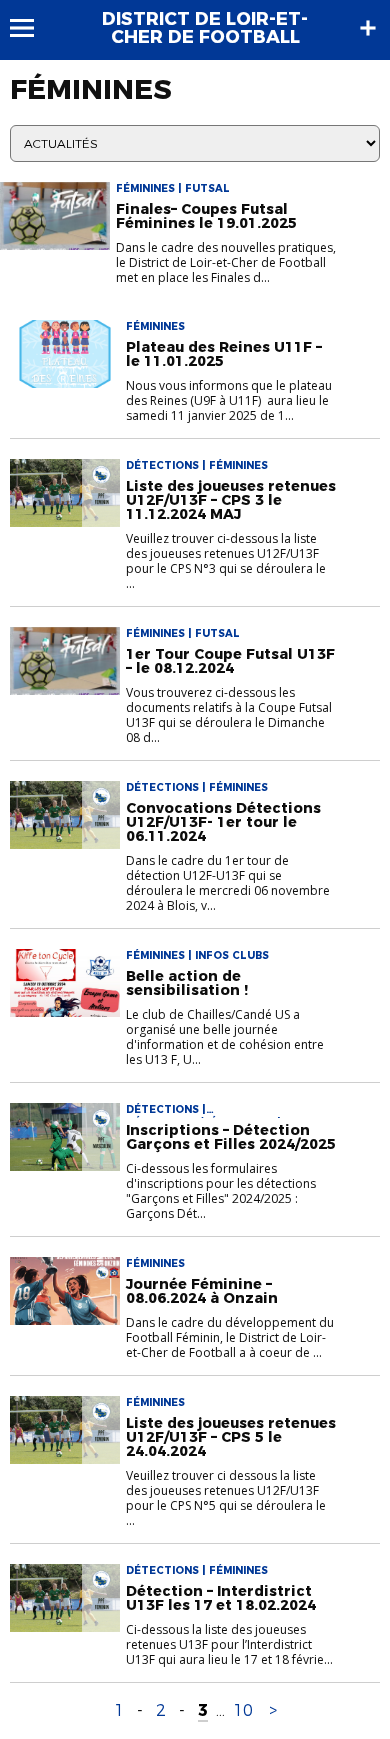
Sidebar (368, 28)
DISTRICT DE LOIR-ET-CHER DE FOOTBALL (205, 28)
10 (243, 1710)
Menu (31, 28)
